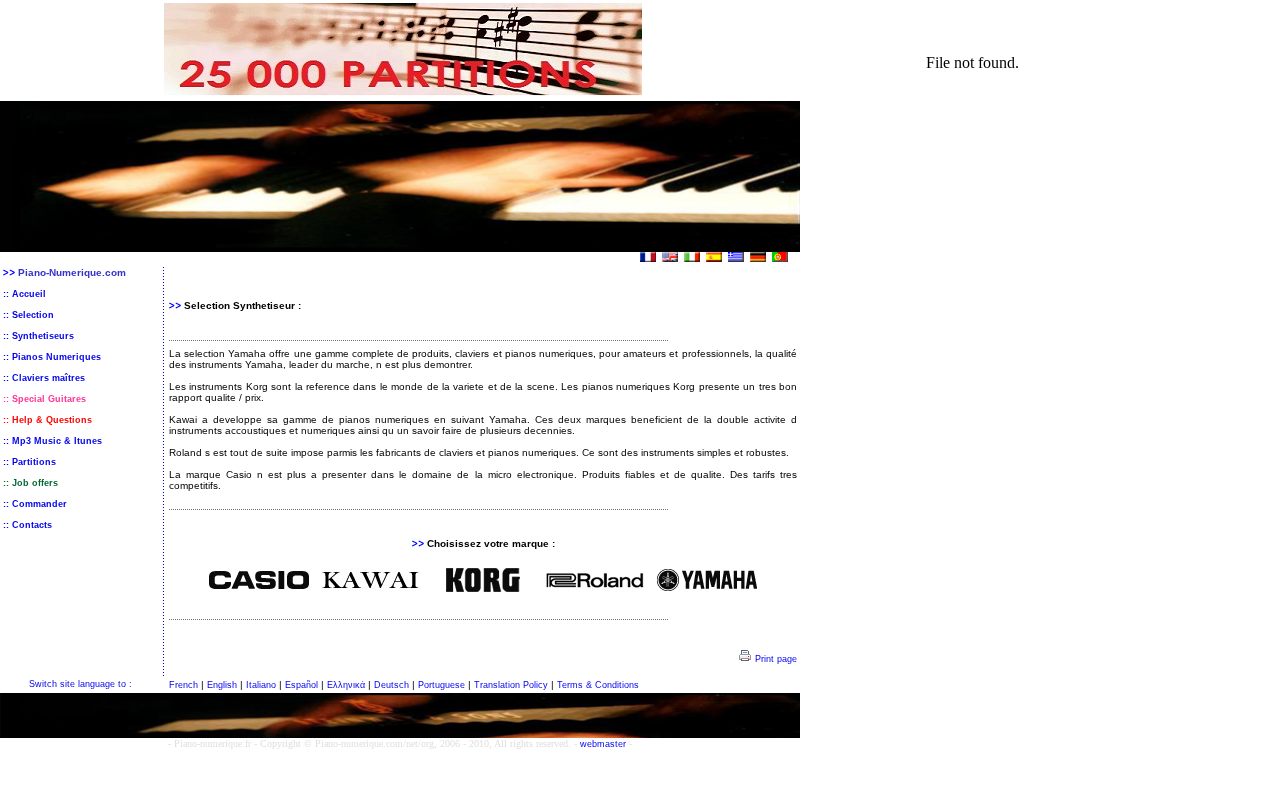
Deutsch (391, 685)
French (183, 685)
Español (301, 685)
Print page (774, 659)
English (222, 685)
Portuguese (441, 685)
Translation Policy (511, 685)
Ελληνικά (346, 685)
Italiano (261, 685)
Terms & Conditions (598, 685)
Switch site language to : (80, 684)
